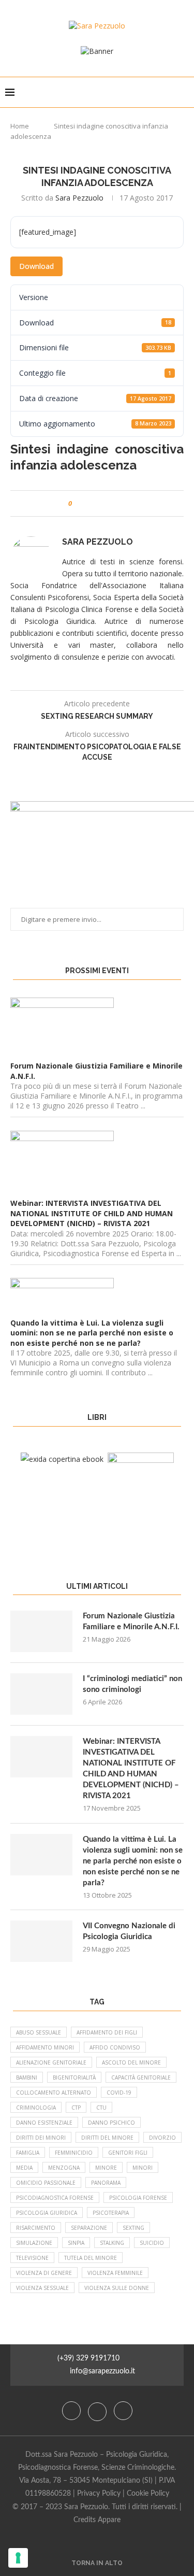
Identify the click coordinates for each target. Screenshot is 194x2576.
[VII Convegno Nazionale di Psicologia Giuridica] (41, 1941)
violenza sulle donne (117, 2288)
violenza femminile (115, 2273)
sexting (133, 2228)
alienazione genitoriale (51, 2062)
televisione (32, 2258)
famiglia (28, 2153)
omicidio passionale (46, 2183)
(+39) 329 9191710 (88, 2358)
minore (106, 2168)
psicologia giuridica (47, 2213)
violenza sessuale (42, 2288)
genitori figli (128, 2153)
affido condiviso (115, 2047)
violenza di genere (44, 2273)
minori (143, 2168)
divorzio (162, 2138)
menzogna (64, 2168)
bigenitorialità (74, 2077)
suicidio (152, 2243)
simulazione (34, 2243)
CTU (101, 2108)
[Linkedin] (123, 2411)
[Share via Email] (119, 503)
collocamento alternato (54, 2093)
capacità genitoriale (141, 2077)
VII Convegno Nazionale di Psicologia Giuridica (129, 1931)
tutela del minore (91, 2258)
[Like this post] (77, 503)
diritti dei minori (41, 2138)
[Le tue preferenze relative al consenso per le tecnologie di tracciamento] (18, 2558)
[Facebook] (72, 2411)
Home (20, 126)
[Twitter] (98, 2411)
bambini (27, 2077)
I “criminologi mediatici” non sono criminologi (132, 1684)
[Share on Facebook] (89, 503)
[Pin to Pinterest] (109, 503)
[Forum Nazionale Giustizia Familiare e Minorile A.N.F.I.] (41, 1631)
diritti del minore (107, 2138)
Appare (109, 2520)
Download (36, 266)
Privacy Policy (99, 2494)
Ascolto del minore (131, 2062)
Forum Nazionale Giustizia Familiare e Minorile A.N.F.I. (131, 1621)
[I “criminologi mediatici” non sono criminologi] (41, 1694)
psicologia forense (138, 2198)
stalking (112, 2243)
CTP (76, 2108)
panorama (106, 2183)
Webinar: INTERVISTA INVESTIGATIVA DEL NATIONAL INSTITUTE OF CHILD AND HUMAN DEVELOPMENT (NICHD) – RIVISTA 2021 (131, 1769)
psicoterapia (111, 2213)
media (24, 2168)
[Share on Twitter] (99, 503)
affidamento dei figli (107, 2032)
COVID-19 (119, 2093)
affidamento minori (45, 2047)
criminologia (36, 2108)
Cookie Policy (148, 2494)
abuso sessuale (39, 2032)
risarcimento (36, 2228)
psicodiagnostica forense (55, 2198)
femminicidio (74, 2153)
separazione (89, 2228)
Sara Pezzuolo (79, 198)
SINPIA (76, 2243)
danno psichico (111, 2123)
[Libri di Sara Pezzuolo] (62, 1459)
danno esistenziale (44, 2123)
